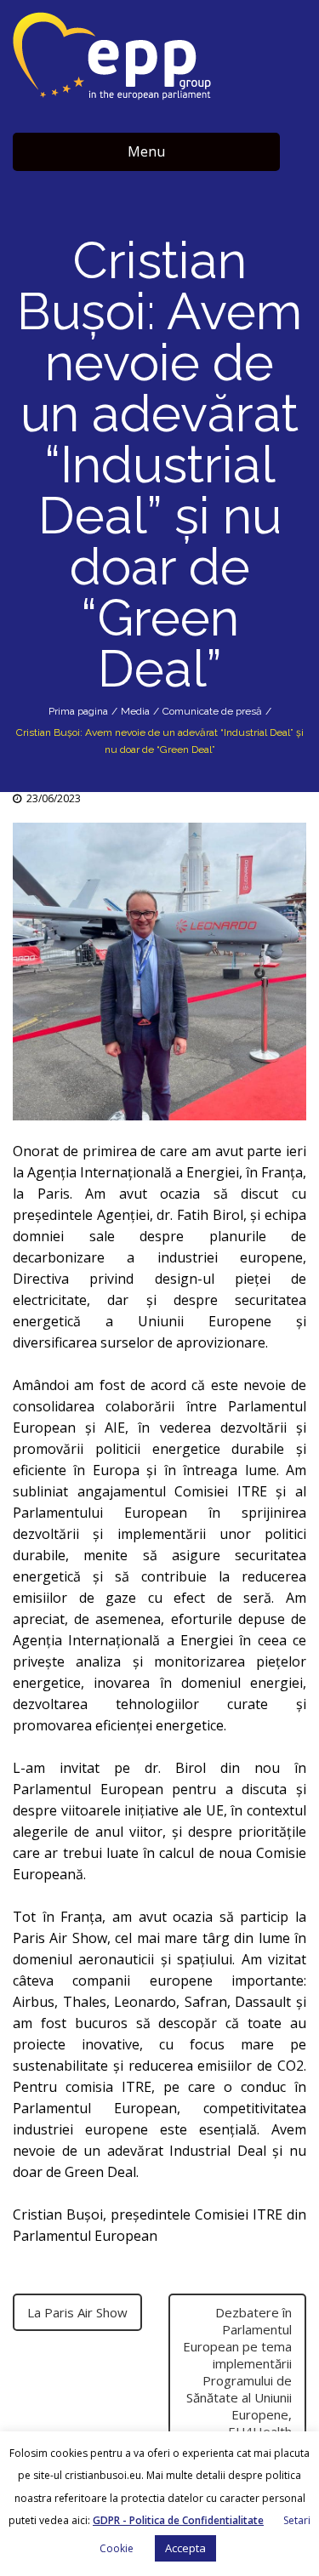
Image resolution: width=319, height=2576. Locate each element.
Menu (146, 151)
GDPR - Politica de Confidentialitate (178, 2520)
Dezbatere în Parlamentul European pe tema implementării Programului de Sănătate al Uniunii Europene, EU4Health (237, 2372)
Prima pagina (78, 711)
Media (135, 711)
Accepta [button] (185, 2548)
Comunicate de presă (212, 711)
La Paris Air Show (77, 2312)
